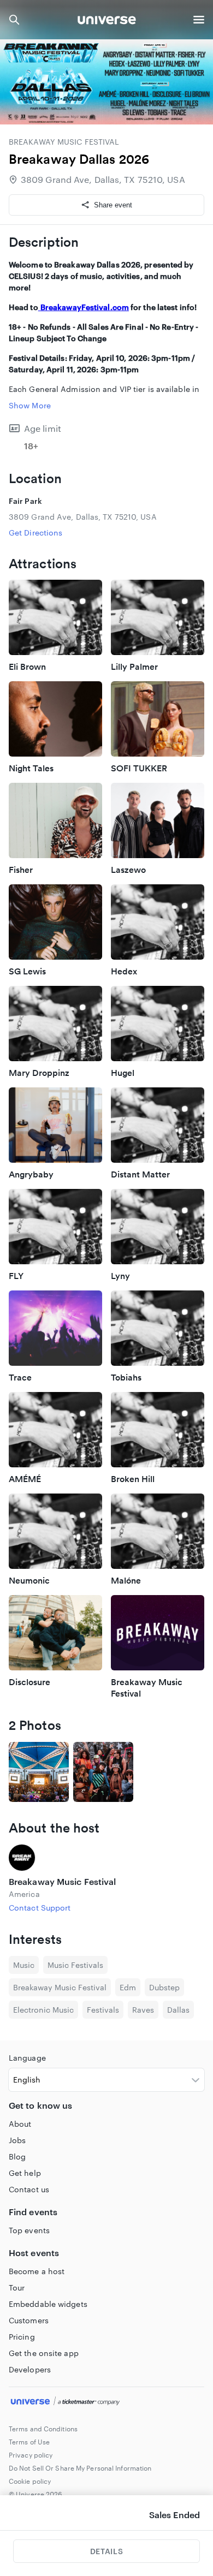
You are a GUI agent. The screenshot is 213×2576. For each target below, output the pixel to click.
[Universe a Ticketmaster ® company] (106, 2402)
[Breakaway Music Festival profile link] (106, 1858)
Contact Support (40, 1908)
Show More (30, 405)
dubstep (164, 1987)
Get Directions (35, 533)
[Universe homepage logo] (107, 22)
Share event (113, 205)
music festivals (75, 1965)
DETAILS (106, 2551)
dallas (178, 2010)
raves (143, 2010)
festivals (103, 2010)
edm (128, 1987)
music (24, 1965)
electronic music (43, 2010)
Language (27, 2058)
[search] (14, 20)
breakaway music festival (60, 1987)
